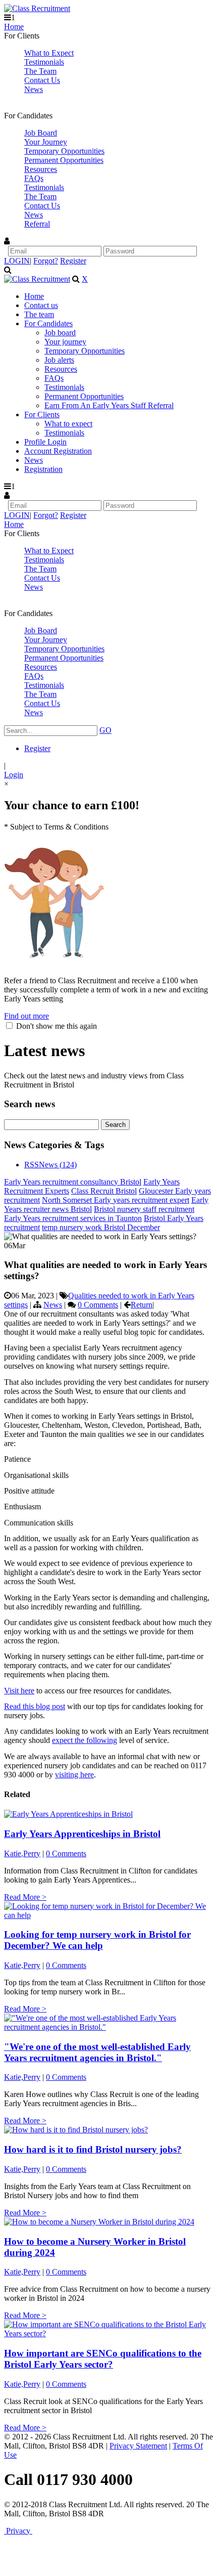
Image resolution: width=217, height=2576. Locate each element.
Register (73, 261)
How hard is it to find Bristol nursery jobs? (93, 2149)
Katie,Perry (22, 1853)
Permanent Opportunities (64, 160)
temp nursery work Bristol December (101, 1227)
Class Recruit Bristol (104, 1191)
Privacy (18, 2531)
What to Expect (49, 53)
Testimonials (44, 62)
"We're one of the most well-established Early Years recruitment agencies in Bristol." (97, 2052)
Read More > (25, 1897)
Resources (41, 169)
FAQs (34, 178)
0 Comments (98, 1305)
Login (14, 775)
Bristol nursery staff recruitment (144, 1209)
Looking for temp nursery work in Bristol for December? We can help (97, 1940)
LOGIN (17, 261)
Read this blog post (35, 1706)
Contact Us (42, 80)
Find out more (26, 1016)
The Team (40, 71)
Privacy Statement (138, 2446)
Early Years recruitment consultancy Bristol (73, 1182)
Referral (37, 224)
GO (105, 730)
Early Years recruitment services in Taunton (73, 1218)
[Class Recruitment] (37, 8)
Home (14, 27)
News (34, 89)
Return (142, 1305)
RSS (32, 1165)
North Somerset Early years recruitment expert (116, 1200)
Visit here (19, 1691)
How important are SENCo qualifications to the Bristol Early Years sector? (103, 2359)
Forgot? (46, 261)
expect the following (85, 1740)
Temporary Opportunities (64, 151)
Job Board (41, 133)
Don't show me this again (56, 1026)
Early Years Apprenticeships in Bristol (82, 1834)
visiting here (74, 1775)
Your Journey (46, 142)
